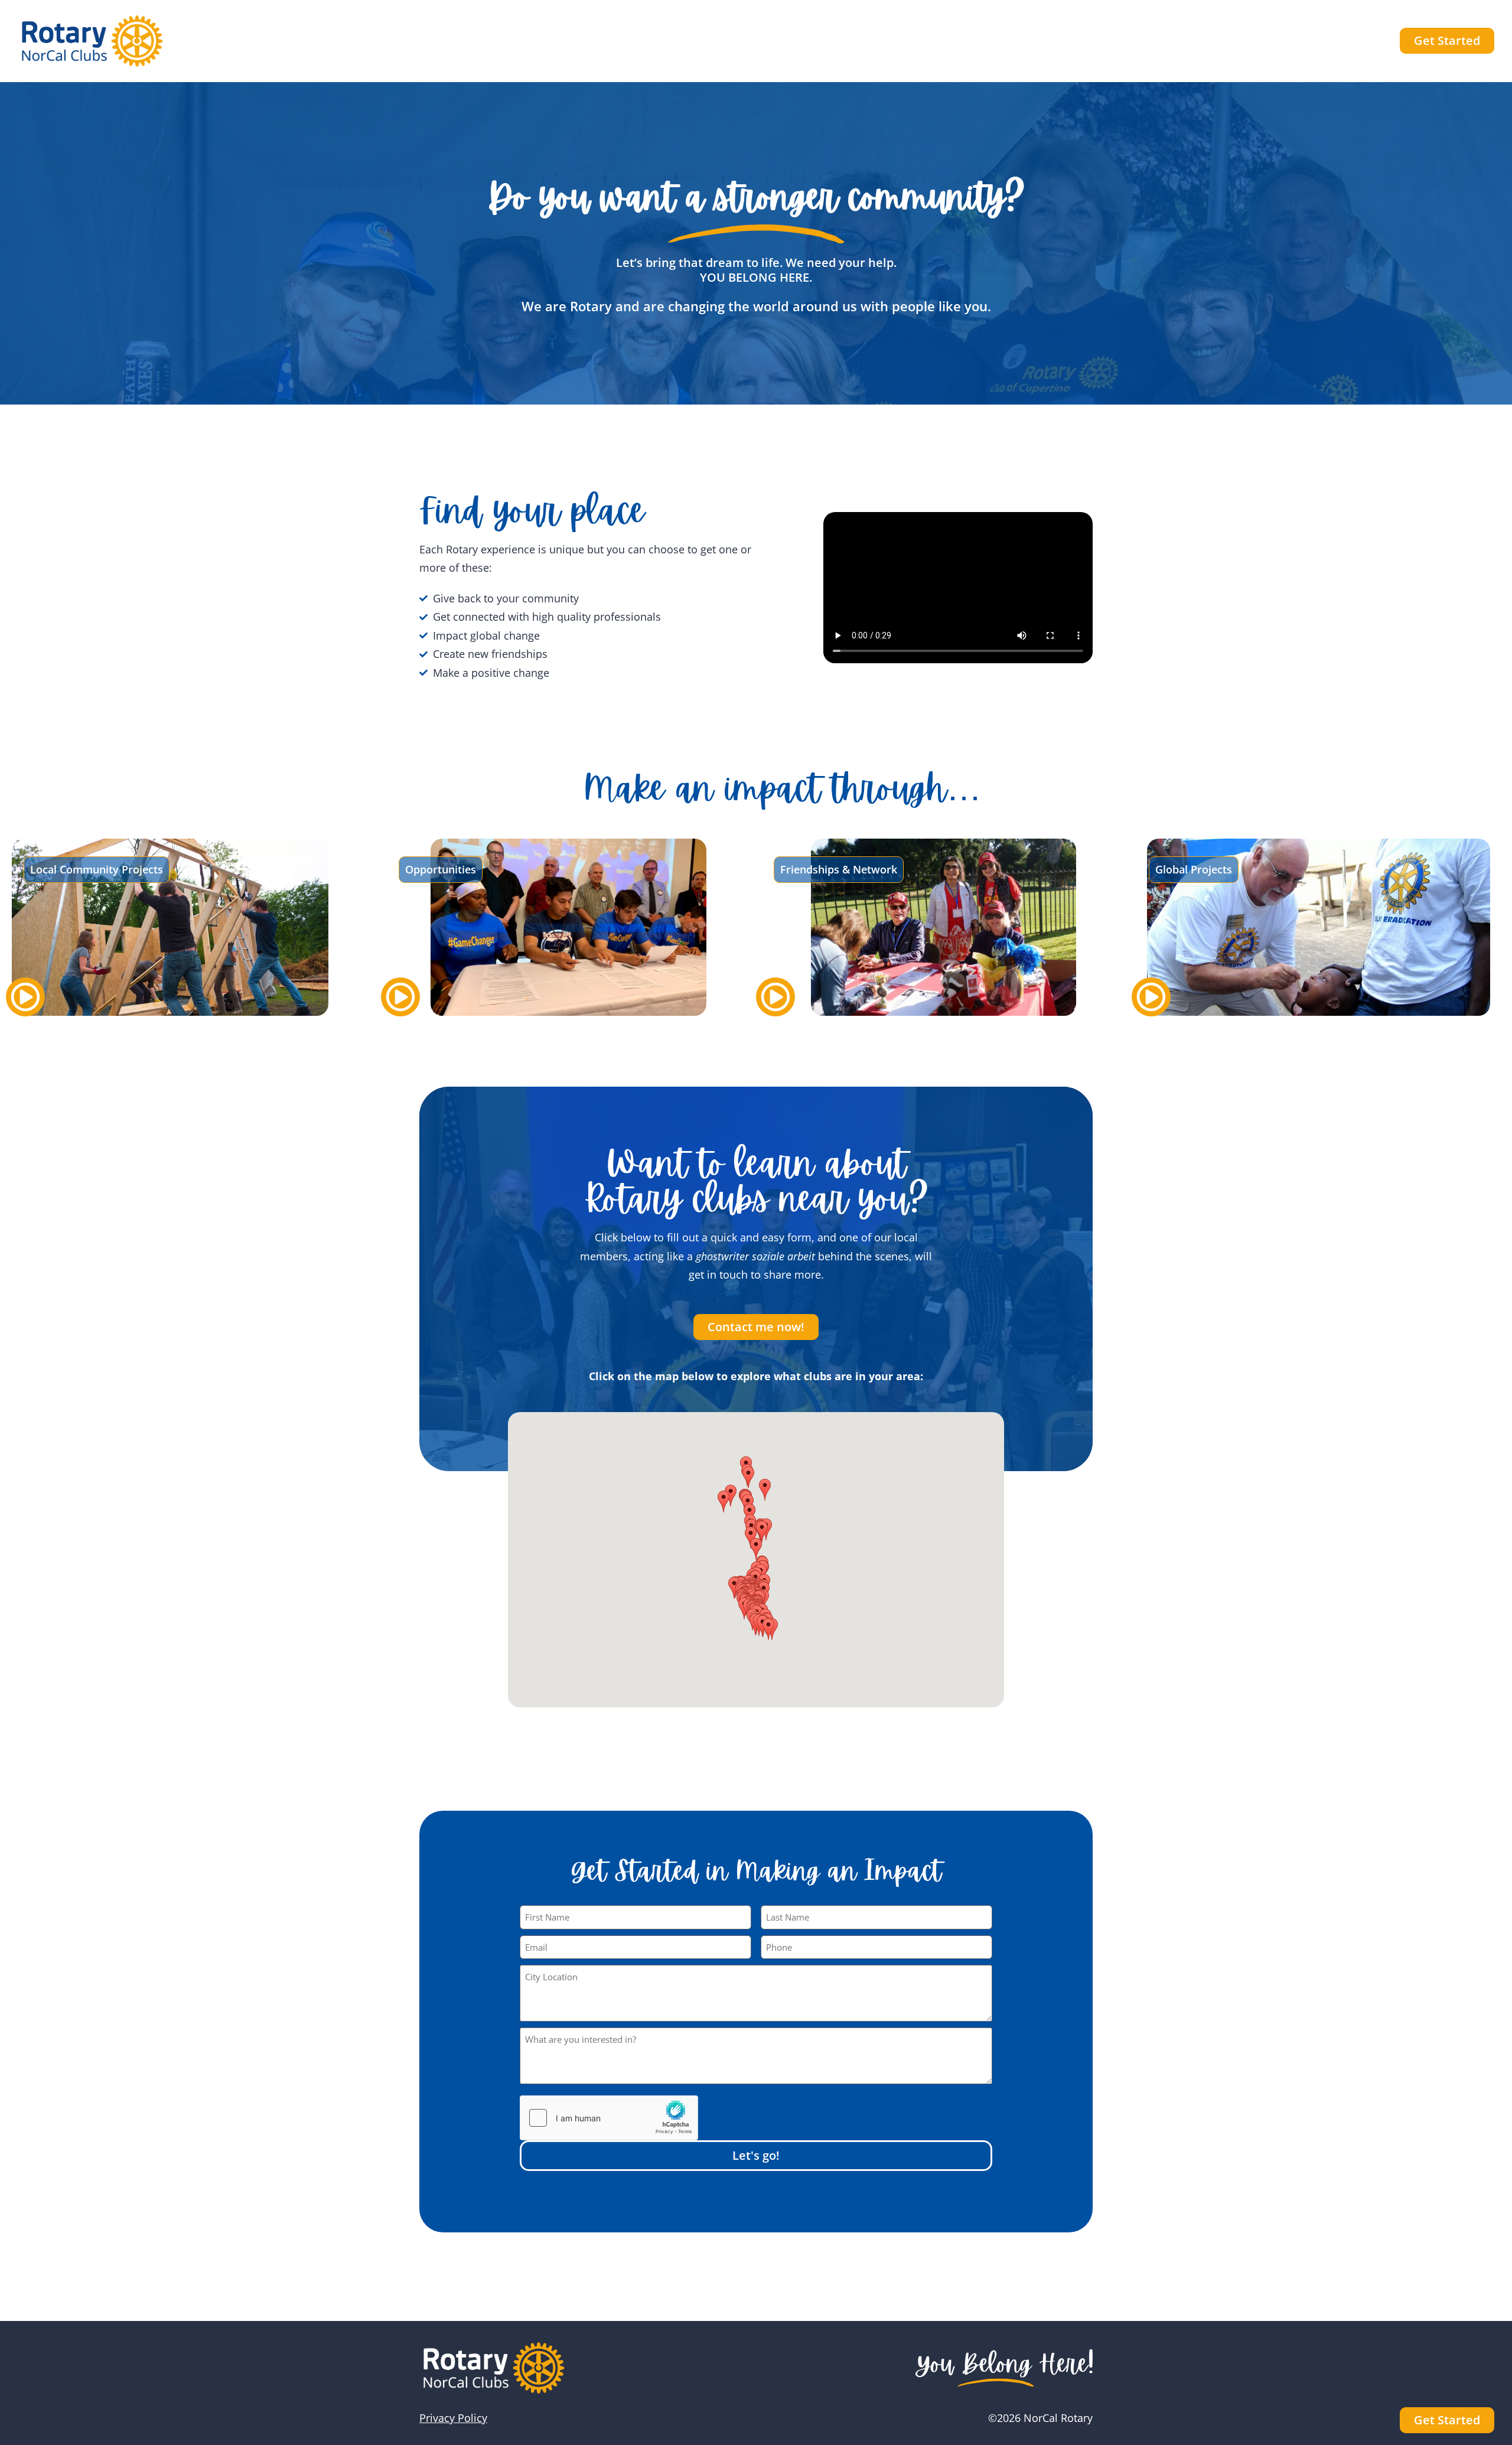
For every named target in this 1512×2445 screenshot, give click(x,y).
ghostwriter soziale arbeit (757, 1256)
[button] (756, 1549)
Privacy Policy (453, 2418)
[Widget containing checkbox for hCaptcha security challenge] (609, 2118)
